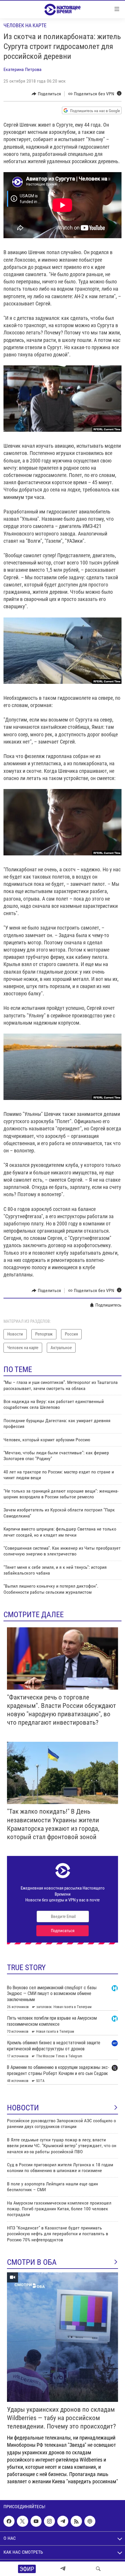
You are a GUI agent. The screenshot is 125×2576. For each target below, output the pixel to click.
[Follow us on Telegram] (63, 2521)
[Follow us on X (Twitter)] (22, 2521)
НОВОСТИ (23, 2108)
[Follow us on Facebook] (9, 2521)
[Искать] (98, 2569)
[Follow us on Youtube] (36, 2521)
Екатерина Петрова (23, 69)
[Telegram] (63, 2569)
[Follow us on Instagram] (49, 2521)
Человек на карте (25, 25)
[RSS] (76, 2521)
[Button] (46, 94)
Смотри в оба (32, 2262)
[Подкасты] (90, 2521)
